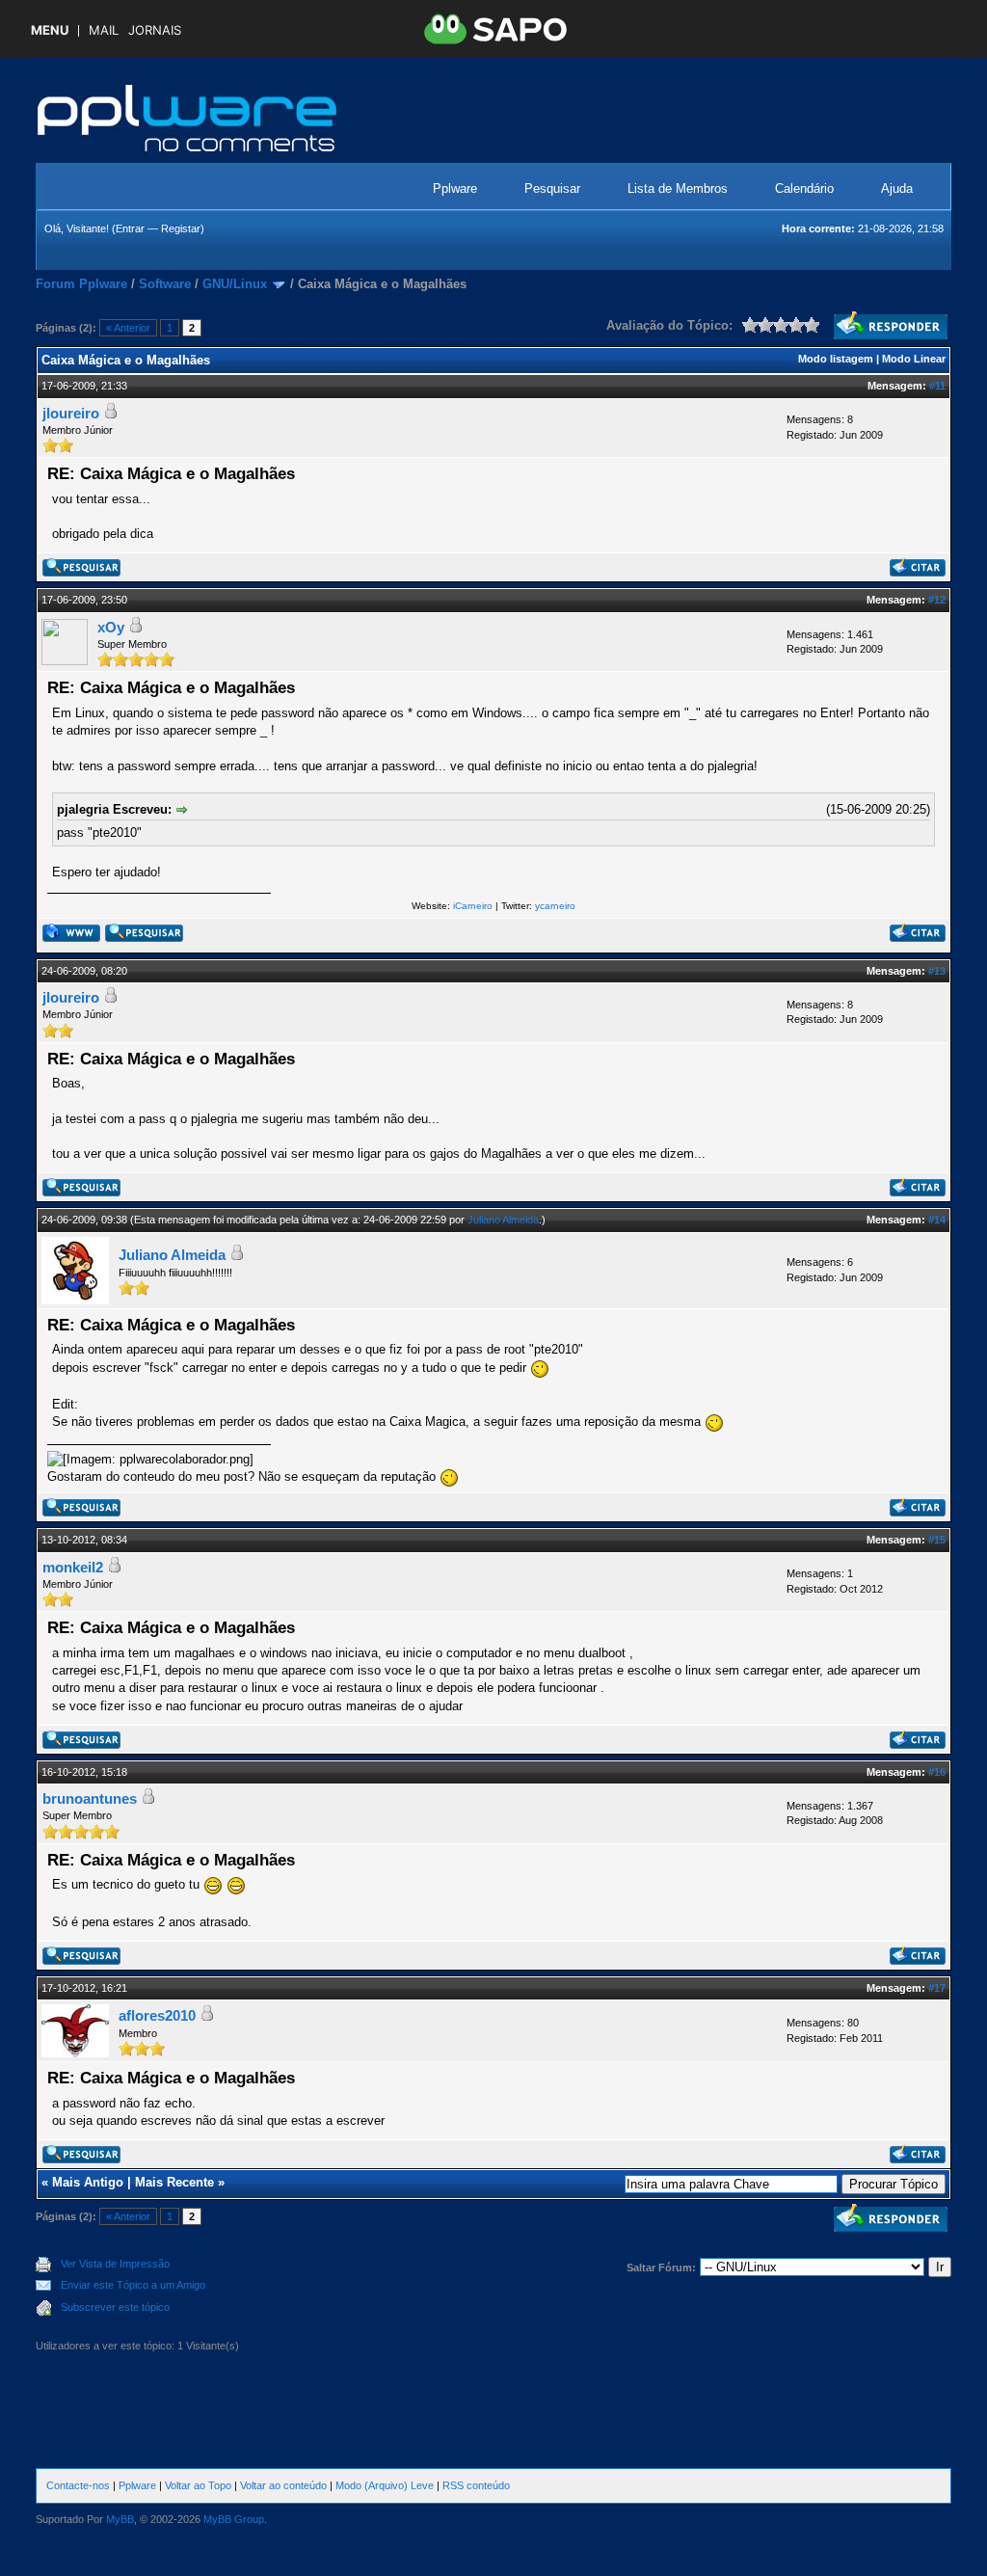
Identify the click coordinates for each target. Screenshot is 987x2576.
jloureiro (71, 413)
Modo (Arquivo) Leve (385, 2485)
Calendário (804, 188)
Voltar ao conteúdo (283, 2485)
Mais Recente (174, 2182)
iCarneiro (473, 906)
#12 (937, 600)
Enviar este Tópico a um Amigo (133, 2285)
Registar (181, 228)
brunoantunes (90, 1798)
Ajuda (897, 188)
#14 (937, 1220)
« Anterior (128, 328)
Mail (104, 30)
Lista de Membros (678, 188)
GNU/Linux (235, 284)
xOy (111, 627)
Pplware (455, 188)
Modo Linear (914, 359)
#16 (937, 1772)
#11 (937, 386)
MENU (50, 30)
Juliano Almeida (503, 1220)
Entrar (130, 228)
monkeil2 (73, 1567)
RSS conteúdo (476, 2485)
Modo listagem (836, 359)
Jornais (155, 30)
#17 (937, 1988)
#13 (937, 971)
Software (165, 284)
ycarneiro (555, 906)
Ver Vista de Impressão (115, 2264)
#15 (937, 1540)
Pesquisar (552, 188)
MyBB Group (234, 2519)
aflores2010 (157, 2015)
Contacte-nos (78, 2485)
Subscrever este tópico (115, 2307)
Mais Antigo (88, 2182)
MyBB (120, 2519)
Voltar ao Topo (198, 2485)
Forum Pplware (81, 284)
